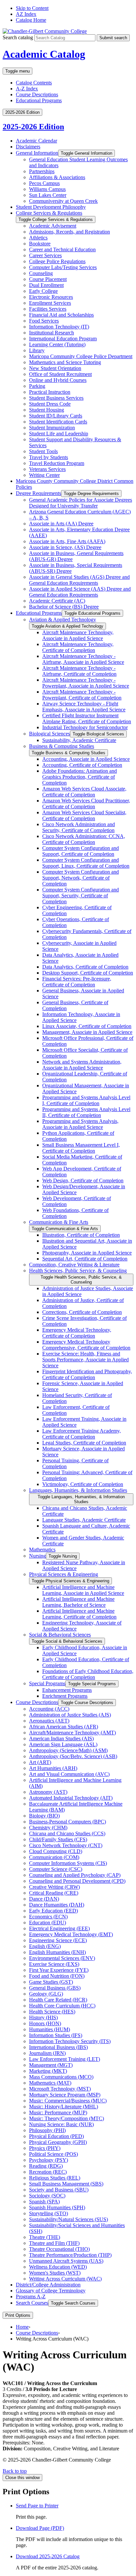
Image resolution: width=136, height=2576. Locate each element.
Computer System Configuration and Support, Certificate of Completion (81, 851)
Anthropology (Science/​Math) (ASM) (68, 1750)
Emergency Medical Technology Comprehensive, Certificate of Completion (86, 1345)
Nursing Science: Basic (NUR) (61, 2124)
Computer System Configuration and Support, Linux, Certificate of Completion (86, 863)
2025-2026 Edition (33, 127)
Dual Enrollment (46, 285)
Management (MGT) (51, 2065)
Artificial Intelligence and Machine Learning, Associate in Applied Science (83, 1590)
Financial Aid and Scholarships (61, 315)
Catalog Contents (34, 83)
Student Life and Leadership (59, 434)
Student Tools (43, 451)
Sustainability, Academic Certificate (79, 740)
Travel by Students (49, 457)
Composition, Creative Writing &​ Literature (74, 1265)
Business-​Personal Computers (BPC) (68, 1822)
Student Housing (47, 410)
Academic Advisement (53, 226)
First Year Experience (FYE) (59, 1970)
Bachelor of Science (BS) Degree (64, 607)
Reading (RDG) (46, 2166)
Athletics (38, 238)
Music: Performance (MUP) (58, 2112)
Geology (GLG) (46, 1994)
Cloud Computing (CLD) (56, 1851)
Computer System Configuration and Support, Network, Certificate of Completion (81, 878)
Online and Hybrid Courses (58, 380)
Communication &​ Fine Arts (59, 1222)
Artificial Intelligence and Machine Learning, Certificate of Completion (79, 1614)
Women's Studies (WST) (55, 2273)
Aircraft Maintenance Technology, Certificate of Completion (78, 647)
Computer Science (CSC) (56, 1869)
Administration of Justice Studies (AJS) (70, 1715)
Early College (43, 291)
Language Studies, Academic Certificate (84, 1520)
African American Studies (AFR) (64, 1727)
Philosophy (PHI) (47, 2130)
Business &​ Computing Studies (62, 746)
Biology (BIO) (44, 1816)
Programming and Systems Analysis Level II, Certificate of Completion (86, 1112)
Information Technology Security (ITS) (70, 2041)
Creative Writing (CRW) (54, 1887)
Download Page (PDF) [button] (40, 2528)
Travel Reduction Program (57, 463)
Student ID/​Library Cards (56, 416)
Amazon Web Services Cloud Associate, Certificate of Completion (84, 792)
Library (37, 350)
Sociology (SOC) (47, 2196)
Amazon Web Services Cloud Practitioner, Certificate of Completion (86, 804)
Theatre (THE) (45, 2237)
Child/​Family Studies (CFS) (58, 1839)
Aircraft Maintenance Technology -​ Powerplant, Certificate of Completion (82, 695)
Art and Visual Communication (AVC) (69, 1774)
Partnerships (42, 171)
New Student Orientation (55, 368)
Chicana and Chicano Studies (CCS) (67, 1833)
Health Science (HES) (52, 2012)
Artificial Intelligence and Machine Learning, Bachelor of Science (78, 1602)
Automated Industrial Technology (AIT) (71, 1798)
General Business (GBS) (55, 1988)
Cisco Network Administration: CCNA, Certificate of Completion (84, 839)
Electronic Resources (51, 297)
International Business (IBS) (58, 2047)
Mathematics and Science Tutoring (65, 362)
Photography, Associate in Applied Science (87, 1253)
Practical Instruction (50, 392)
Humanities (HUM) (50, 2029)
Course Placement (48, 279)
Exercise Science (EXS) (54, 1964)
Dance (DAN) (44, 1899)
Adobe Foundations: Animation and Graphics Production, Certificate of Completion (80, 777)
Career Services (45, 255)
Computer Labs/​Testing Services (63, 267)
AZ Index (26, 14)
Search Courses (32, 2303)
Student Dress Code (50, 404)
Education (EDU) (48, 1923)
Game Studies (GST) (51, 1982)
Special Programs (47, 1683)
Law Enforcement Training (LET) (65, 2059)
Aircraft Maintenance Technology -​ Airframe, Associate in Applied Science (83, 659)
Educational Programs (39, 100)
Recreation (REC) (48, 2172)
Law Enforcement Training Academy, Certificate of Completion (82, 1434)
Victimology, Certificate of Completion (83, 1484)
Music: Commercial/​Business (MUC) (68, 2101)
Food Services (44, 321)
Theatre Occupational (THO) (59, 2249)
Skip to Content (32, 8)
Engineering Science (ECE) (58, 1940)
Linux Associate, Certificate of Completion (87, 1026)
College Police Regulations (57, 261)
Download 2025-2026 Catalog (48, 2556)
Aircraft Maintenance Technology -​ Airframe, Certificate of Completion (79, 671)
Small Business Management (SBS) (66, 2184)
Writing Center (44, 475)
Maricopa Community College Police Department (81, 356)
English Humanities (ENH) (57, 1952)
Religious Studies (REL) (55, 2178)
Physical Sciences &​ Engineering (64, 1574)
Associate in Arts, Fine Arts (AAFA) (67, 541)
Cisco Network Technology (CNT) (66, 1845)
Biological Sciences (50, 734)
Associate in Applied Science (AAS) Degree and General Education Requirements (80, 592)
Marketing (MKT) (48, 2071)
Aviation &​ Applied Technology (63, 620)
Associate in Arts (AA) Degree (61, 524)
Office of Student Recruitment (60, 374)
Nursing (37, 1556)
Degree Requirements (38, 493)
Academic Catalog (44, 54)
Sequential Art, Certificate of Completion (85, 1259)
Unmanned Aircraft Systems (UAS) (66, 2261)
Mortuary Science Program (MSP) (65, 2095)
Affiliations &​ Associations (57, 177)
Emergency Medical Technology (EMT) (71, 1934)
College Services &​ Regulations (49, 213)
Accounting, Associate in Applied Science (86, 759)
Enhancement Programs (67, 1690)
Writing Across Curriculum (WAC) (65, 2279)
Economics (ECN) (48, 1917)
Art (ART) (40, 1762)
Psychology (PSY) (49, 2160)
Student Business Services (56, 398)
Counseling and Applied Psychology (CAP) (75, 1875)
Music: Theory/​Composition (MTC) (67, 2118)
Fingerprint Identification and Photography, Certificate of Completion (87, 1374)
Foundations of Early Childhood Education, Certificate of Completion (88, 1674)
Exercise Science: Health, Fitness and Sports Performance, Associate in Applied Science (85, 1360)
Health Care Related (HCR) (58, 2000)
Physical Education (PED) (56, 2136)
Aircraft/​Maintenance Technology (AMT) (72, 1733)
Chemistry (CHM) (48, 1828)
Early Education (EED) (53, 1911)
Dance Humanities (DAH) (57, 1905)
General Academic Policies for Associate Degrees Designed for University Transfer (81, 503)
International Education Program (63, 339)
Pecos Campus (44, 183)
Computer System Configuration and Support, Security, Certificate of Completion (81, 896)
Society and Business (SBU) (59, 2190)
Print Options (18, 2315)
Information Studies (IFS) (56, 2035)
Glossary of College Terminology (51, 2291)
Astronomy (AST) (48, 1792)
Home (22, 2327)
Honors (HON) (45, 2023)
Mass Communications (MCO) (61, 2077)
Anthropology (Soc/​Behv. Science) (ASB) (73, 1756)
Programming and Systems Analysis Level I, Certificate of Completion (86, 1100)
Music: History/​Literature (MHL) (64, 2107)
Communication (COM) (54, 1857)
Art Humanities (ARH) (53, 1768)
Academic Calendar (36, 141)
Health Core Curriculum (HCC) (62, 2006)
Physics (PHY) (45, 2148)
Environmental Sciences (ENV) (62, 1958)
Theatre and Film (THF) (54, 2243)
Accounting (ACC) (49, 1709)
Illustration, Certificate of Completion (81, 1235)
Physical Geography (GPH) (58, 2142)
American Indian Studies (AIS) (61, 1738)
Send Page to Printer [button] (37, 2506)
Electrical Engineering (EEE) (59, 1928)
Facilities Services (48, 309)
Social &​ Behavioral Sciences (60, 1635)
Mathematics (42, 1550)
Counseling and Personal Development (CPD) (77, 1881)
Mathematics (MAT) (50, 2083)
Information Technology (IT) (59, 327)
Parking (37, 386)
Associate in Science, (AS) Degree (65, 547)
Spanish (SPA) (44, 2202)
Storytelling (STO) (49, 2213)
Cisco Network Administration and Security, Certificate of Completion (79, 827)
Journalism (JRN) (47, 2053)
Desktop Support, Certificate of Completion (88, 973)
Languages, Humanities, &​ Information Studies (78, 1490)
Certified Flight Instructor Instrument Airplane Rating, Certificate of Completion (87, 718)
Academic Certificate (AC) (57, 601)
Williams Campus (47, 189)
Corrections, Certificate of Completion (82, 1312)
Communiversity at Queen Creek (63, 201)
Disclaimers (28, 147)
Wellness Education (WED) (58, 2267)
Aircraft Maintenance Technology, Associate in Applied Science (78, 635)
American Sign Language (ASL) (63, 1744)
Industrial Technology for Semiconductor (85, 727)
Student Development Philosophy (51, 207)
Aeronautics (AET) (49, 1721)
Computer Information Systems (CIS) (68, 1863)
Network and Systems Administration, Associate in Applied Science (82, 1065)
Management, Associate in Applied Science (87, 1032)
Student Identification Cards (58, 422)
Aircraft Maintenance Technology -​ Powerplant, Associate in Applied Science (86, 683)
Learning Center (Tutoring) (57, 344)
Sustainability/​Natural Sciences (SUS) (68, 2219)
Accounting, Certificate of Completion (82, 765)
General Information (37, 153)
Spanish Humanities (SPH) (57, 2207)
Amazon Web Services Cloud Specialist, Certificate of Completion (84, 815)
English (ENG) (45, 1946)
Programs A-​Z (31, 2297)
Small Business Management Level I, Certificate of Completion (81, 1148)
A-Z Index (27, 89)
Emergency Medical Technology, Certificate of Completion (77, 1333)
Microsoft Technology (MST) (60, 2089)
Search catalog (18, 37)
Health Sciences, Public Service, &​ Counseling (78, 1271)
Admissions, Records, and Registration (69, 232)
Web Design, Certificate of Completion (83, 1180)
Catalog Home (31, 20)
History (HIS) (43, 2017)
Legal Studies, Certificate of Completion (84, 1443)
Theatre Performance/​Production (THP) (70, 2255)
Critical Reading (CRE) (54, 1893)
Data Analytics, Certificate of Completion (85, 967)
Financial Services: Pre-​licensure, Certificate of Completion (77, 982)
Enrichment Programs (65, 1696)
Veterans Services (47, 469)
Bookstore (40, 244)
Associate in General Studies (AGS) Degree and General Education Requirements (79, 580)
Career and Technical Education (62, 249)
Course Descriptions (37, 94)
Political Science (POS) (53, 2154)
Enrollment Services (50, 303)
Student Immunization (52, 428)
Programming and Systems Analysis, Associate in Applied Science (80, 1124)
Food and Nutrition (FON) (57, 1976)
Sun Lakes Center (48, 195)
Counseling (41, 273)
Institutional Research (51, 333)
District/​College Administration (48, 2285)
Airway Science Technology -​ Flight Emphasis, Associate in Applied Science (84, 707)
